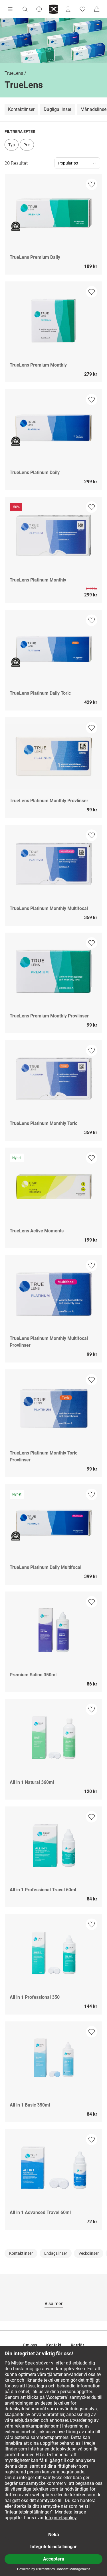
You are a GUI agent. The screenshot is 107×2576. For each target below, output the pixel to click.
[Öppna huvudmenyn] (10, 9)
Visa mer (54, 2304)
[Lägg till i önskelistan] (92, 184)
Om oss (30, 2345)
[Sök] (25, 9)
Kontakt (54, 2345)
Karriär (78, 2345)
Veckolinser (89, 2253)
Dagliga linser (57, 109)
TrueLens (14, 73)
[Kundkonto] (68, 9)
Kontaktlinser (21, 109)
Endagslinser (56, 2253)
